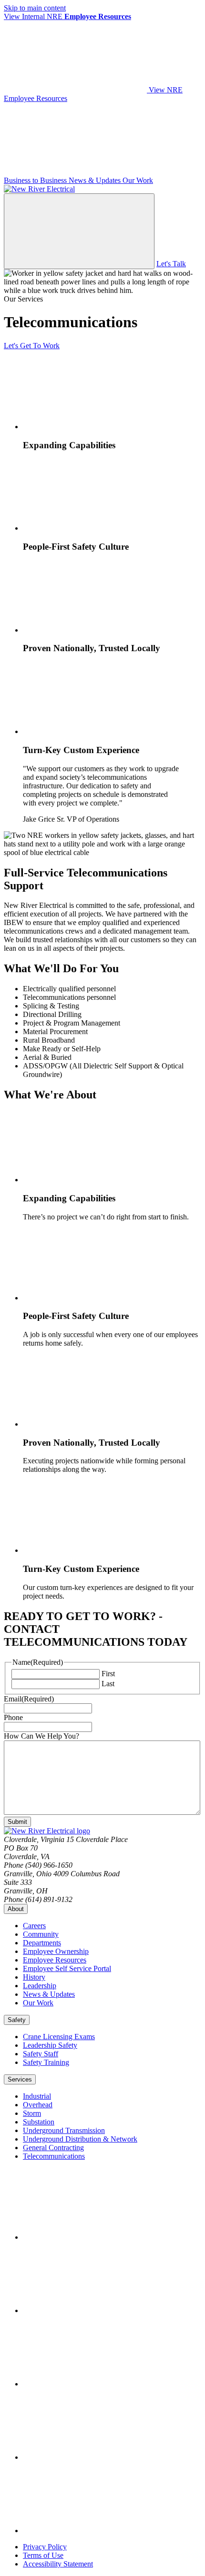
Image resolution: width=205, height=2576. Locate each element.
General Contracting (53, 2148)
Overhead (38, 2105)
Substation (39, 2122)
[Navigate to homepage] (39, 189)
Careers (34, 1926)
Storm (32, 2113)
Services (20, 2079)
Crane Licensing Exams (59, 2037)
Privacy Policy (45, 2547)
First (108, 1674)
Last (108, 1684)
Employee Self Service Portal (67, 1968)
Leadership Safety (50, 2045)
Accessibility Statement (58, 2564)
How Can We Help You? (41, 1736)
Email (29, 1699)
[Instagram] (94, 2384)
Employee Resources (55, 1960)
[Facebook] (94, 2237)
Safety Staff (41, 2054)
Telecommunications (54, 2156)
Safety (17, 2020)
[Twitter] (94, 2531)
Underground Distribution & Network (80, 2139)
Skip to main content (35, 8)
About (16, 1909)
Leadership (40, 1986)
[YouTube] (94, 2457)
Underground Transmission (64, 2130)
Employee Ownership (56, 1951)
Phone (13, 1717)
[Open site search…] (79, 231)
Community (41, 1934)
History (34, 1977)
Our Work (38, 2003)
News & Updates (49, 1994)
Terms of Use (43, 2555)
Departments (42, 1943)
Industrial (37, 2096)
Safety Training (46, 2062)
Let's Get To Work (32, 346)
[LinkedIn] (94, 2310)
